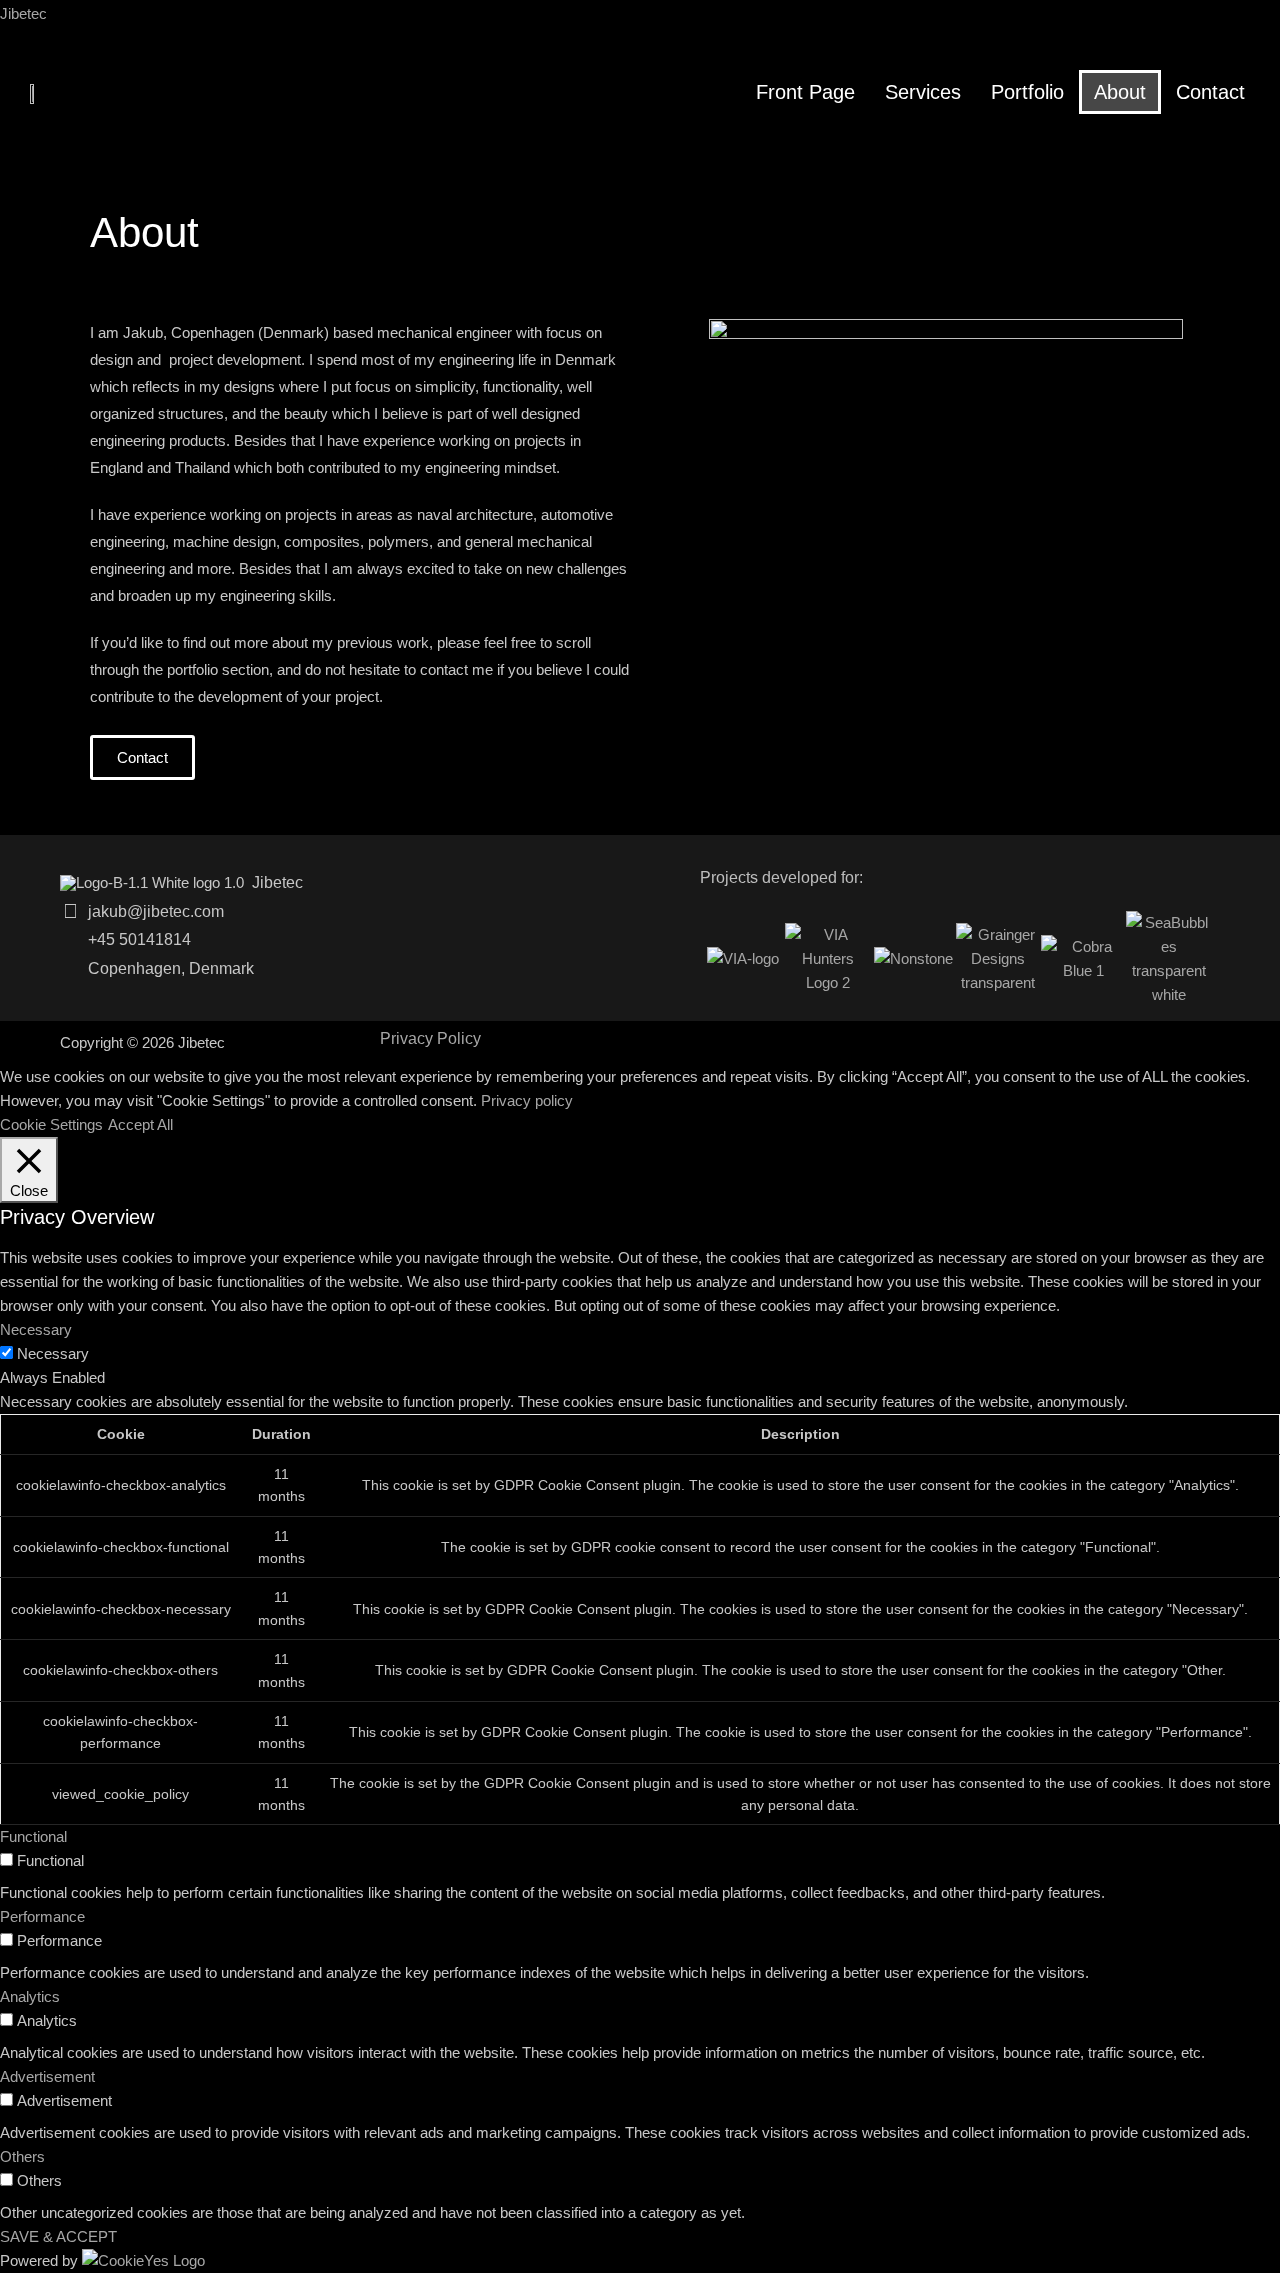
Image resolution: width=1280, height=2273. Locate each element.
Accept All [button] (140, 1124)
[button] (142, 757)
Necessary (53, 1353)
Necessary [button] (36, 1329)
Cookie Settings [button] (51, 1124)
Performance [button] (42, 1916)
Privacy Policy (430, 1039)
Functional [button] (33, 1836)
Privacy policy (527, 1100)
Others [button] (22, 2156)
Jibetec (23, 13)
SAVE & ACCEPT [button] (58, 2236)
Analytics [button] (30, 1996)
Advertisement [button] (47, 2076)
